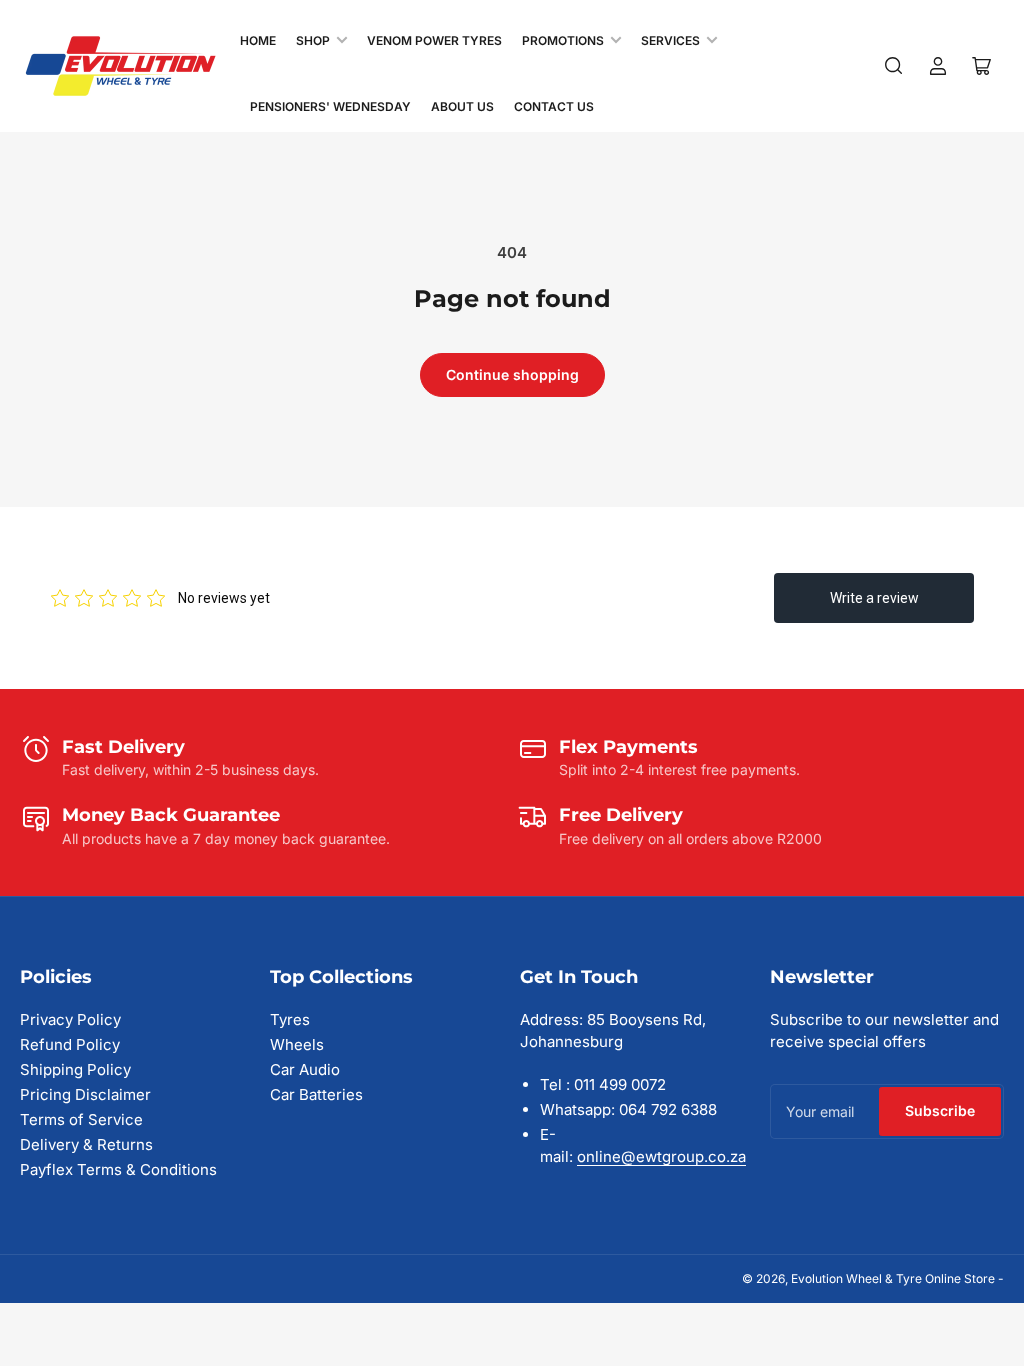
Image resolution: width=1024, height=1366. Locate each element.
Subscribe (940, 1110)
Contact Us (554, 106)
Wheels (297, 1044)
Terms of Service (81, 1119)
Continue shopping (512, 374)
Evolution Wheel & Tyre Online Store (894, 1278)
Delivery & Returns (86, 1144)
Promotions (563, 40)
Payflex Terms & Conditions (118, 1169)
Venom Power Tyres (434, 40)
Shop (313, 40)
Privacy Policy (70, 1019)
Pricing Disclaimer (85, 1094)
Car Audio (305, 1069)
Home (258, 40)
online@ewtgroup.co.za (661, 1156)
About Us (462, 106)
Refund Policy (70, 1044)
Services (670, 40)
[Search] (894, 66)
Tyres (290, 1019)
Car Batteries (316, 1094)
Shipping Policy (75, 1069)
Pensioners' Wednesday (330, 106)
